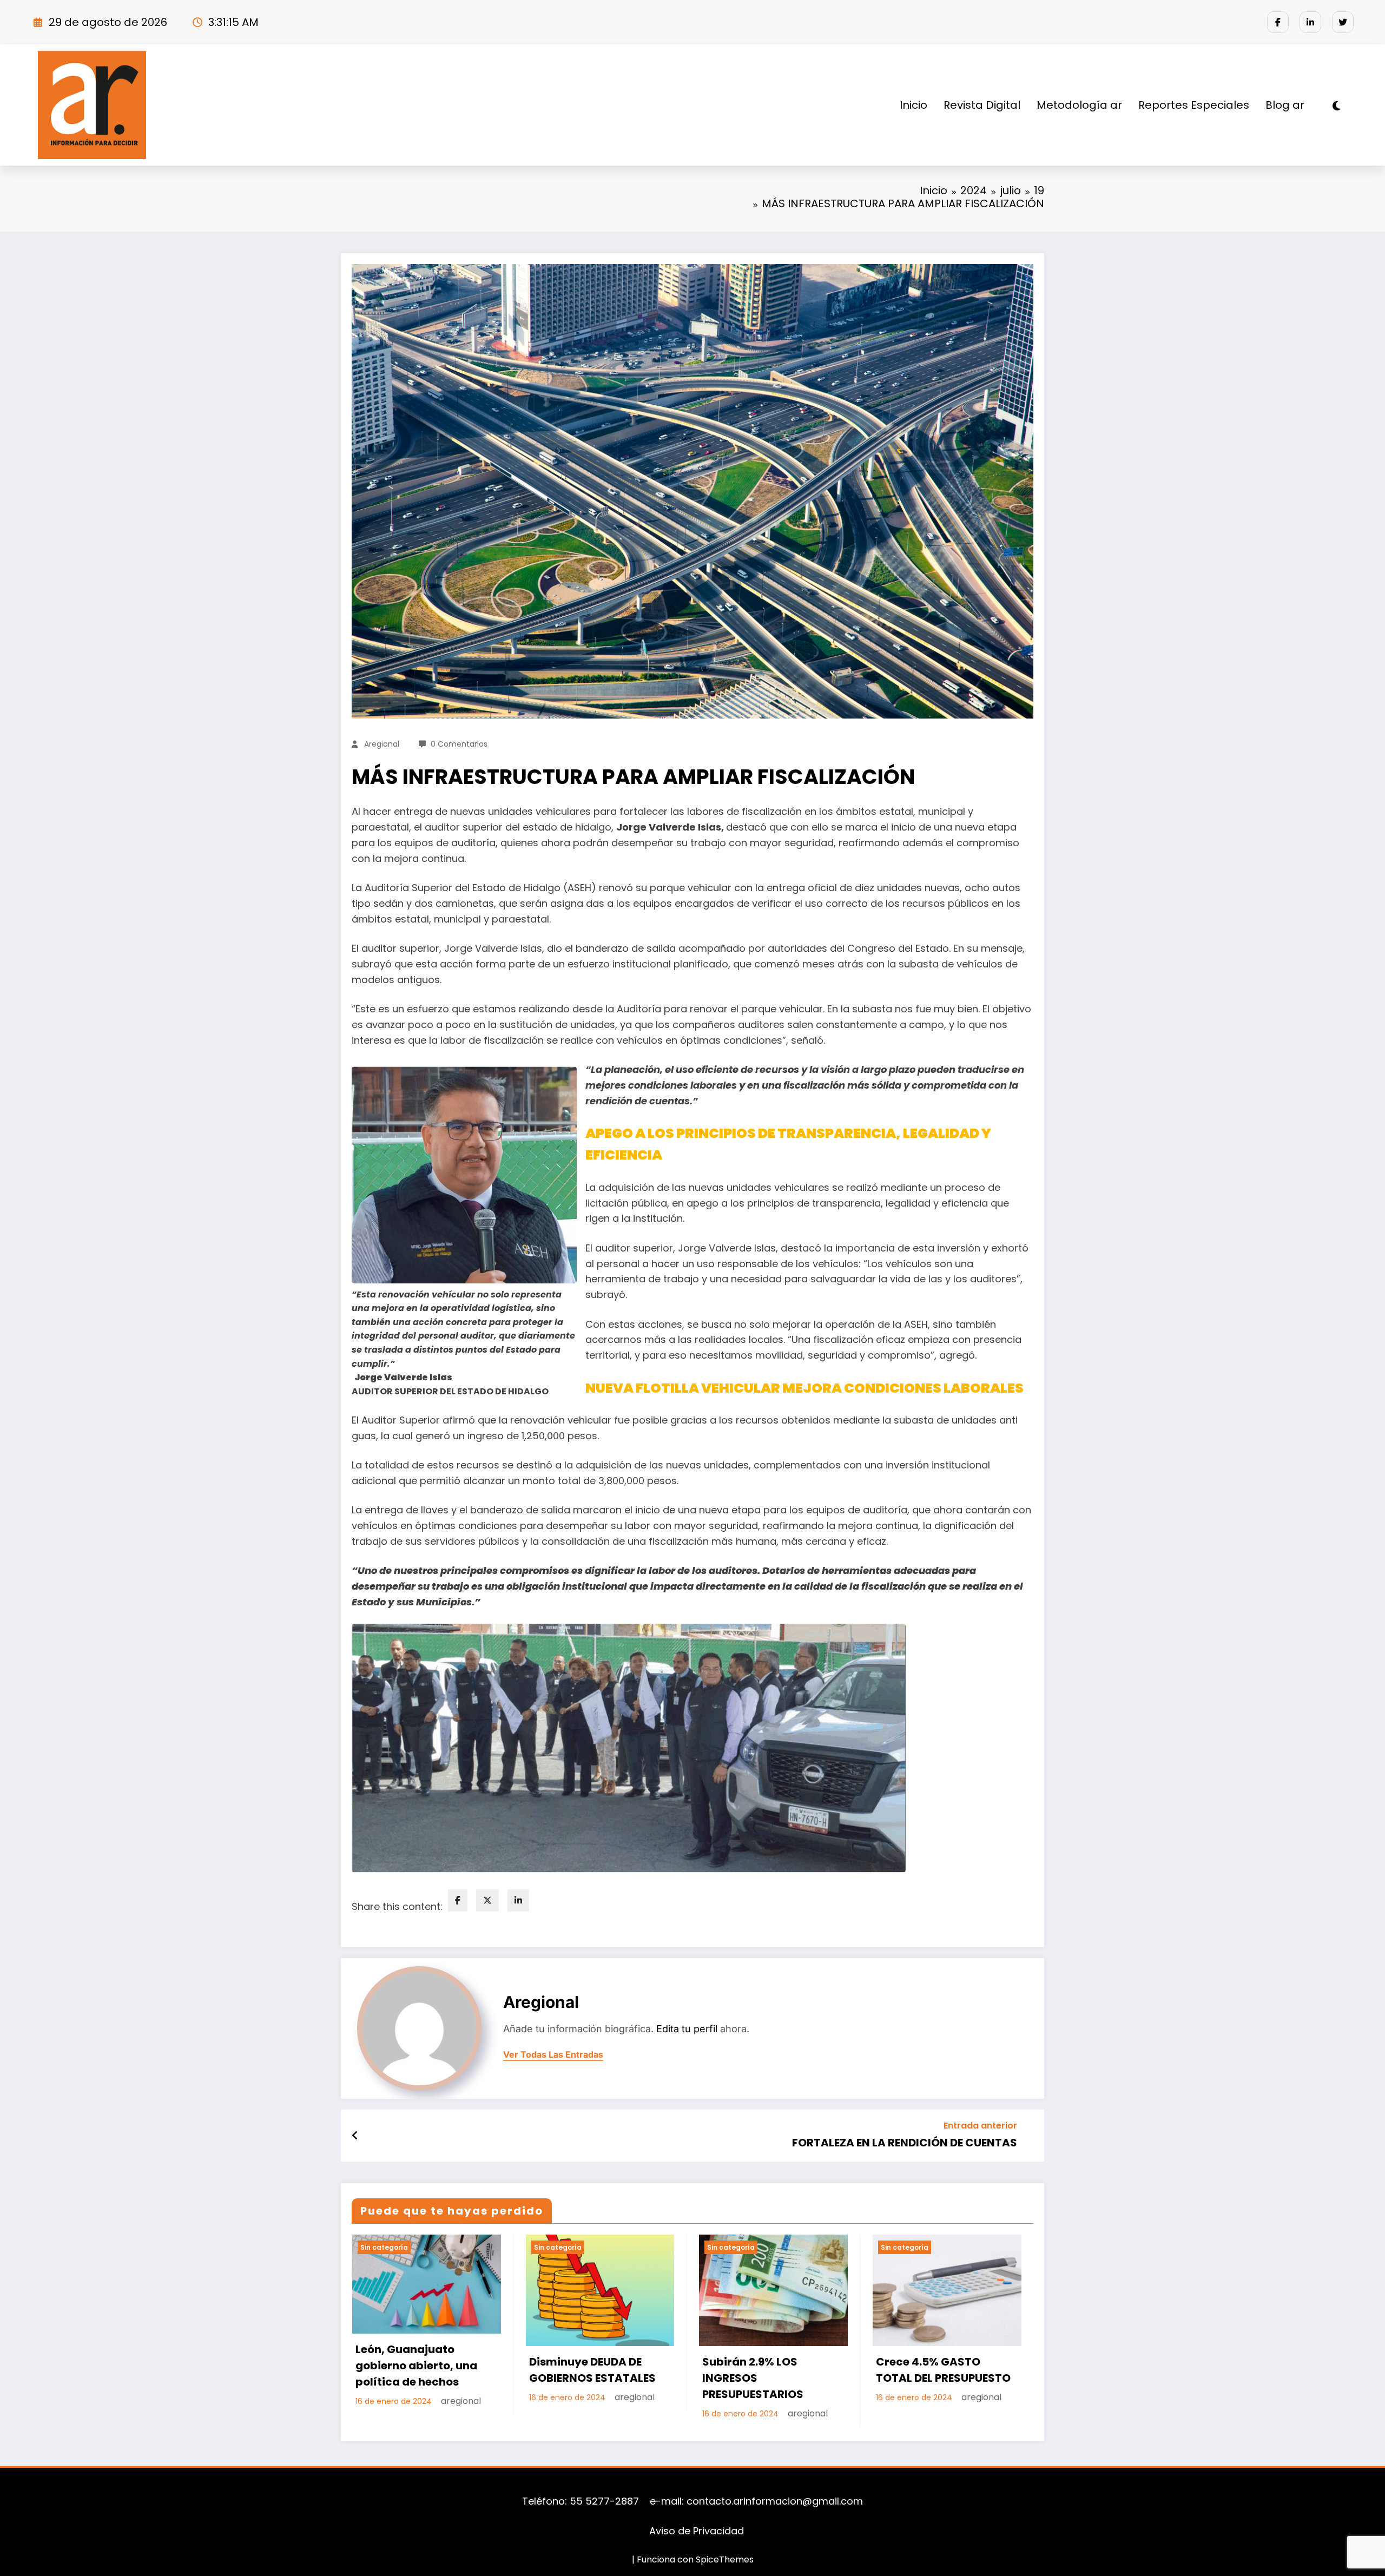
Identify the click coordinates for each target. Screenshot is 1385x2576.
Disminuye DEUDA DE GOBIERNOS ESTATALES (592, 2370)
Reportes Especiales (1194, 105)
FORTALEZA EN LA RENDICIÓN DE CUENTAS (905, 2143)
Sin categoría (384, 2247)
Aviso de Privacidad (695, 2531)
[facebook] (458, 1900)
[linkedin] (518, 1900)
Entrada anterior (980, 2126)
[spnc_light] (1337, 106)
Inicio (914, 105)
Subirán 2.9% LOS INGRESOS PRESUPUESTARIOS (753, 2378)
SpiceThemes (725, 2559)
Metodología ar (1079, 105)
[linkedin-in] (1310, 22)
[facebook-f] (1278, 22)
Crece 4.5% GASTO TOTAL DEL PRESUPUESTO (943, 2370)
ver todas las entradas (553, 2055)
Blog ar (1285, 105)
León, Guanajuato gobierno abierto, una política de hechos (416, 2366)
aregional (382, 744)
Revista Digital (982, 105)
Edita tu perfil (687, 2029)
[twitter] (1343, 22)
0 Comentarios (459, 744)
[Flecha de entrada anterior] (355, 2136)
